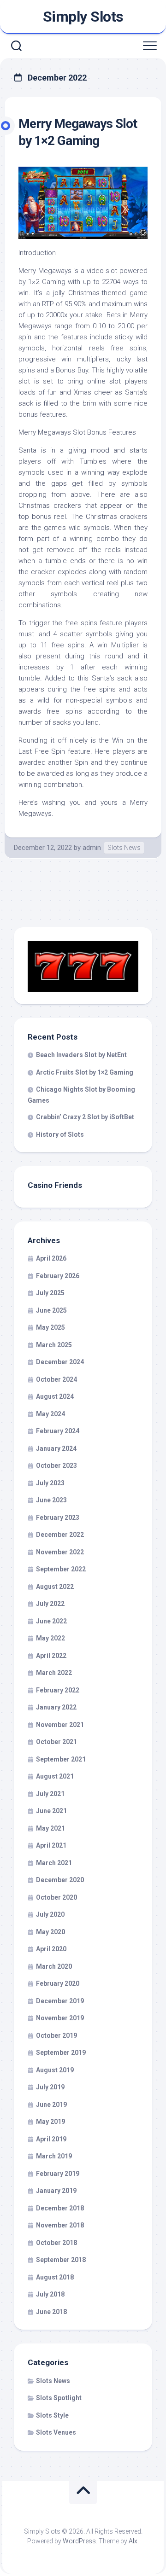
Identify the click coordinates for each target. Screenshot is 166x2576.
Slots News (124, 848)
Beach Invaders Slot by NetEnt (81, 1055)
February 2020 (58, 1983)
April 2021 (51, 1845)
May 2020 (50, 1932)
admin (92, 848)
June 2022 (51, 1621)
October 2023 (56, 1465)
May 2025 (50, 1327)
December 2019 (60, 2001)
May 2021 (50, 1828)
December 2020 (60, 1880)
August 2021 (55, 1776)
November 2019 (60, 2018)
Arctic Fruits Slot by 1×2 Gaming (85, 1072)
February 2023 (58, 1518)
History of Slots (60, 1134)
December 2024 (60, 1362)
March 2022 (54, 1673)
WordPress (79, 2541)
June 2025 (51, 1310)
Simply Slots (83, 17)
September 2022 (61, 1569)
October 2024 (56, 1379)
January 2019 (56, 2191)
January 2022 (56, 1707)
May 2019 (50, 2122)
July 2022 (50, 1604)
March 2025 (54, 1345)
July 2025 (50, 1293)
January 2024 (56, 1448)
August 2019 (55, 2070)
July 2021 (50, 1794)
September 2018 (61, 2260)
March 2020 (54, 1966)
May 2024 (50, 1414)
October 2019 (56, 2035)
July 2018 (50, 2294)
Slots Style (52, 2415)
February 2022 (58, 1690)
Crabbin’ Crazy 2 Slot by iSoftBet (85, 1117)
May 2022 (50, 1638)
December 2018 (60, 2208)
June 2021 (51, 1811)
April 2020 (51, 1949)
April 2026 (51, 1258)
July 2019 (50, 2087)
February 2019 (58, 2174)
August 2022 (55, 1587)
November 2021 (60, 1725)
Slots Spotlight (59, 2398)
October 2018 (56, 2243)
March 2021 (54, 1863)
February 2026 (58, 1276)
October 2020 (56, 1897)
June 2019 (51, 2105)
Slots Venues (56, 2432)
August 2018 (55, 2277)
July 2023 (50, 1483)
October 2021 (56, 1742)
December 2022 (60, 1535)
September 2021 (61, 1759)
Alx (133, 2541)
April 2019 (51, 2139)
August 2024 (55, 1396)
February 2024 (58, 1431)
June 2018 (51, 2312)
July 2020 (50, 1914)
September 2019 (61, 2053)
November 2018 (60, 2225)
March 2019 (54, 2156)
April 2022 (51, 1656)
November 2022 (60, 1552)
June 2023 (51, 1500)
